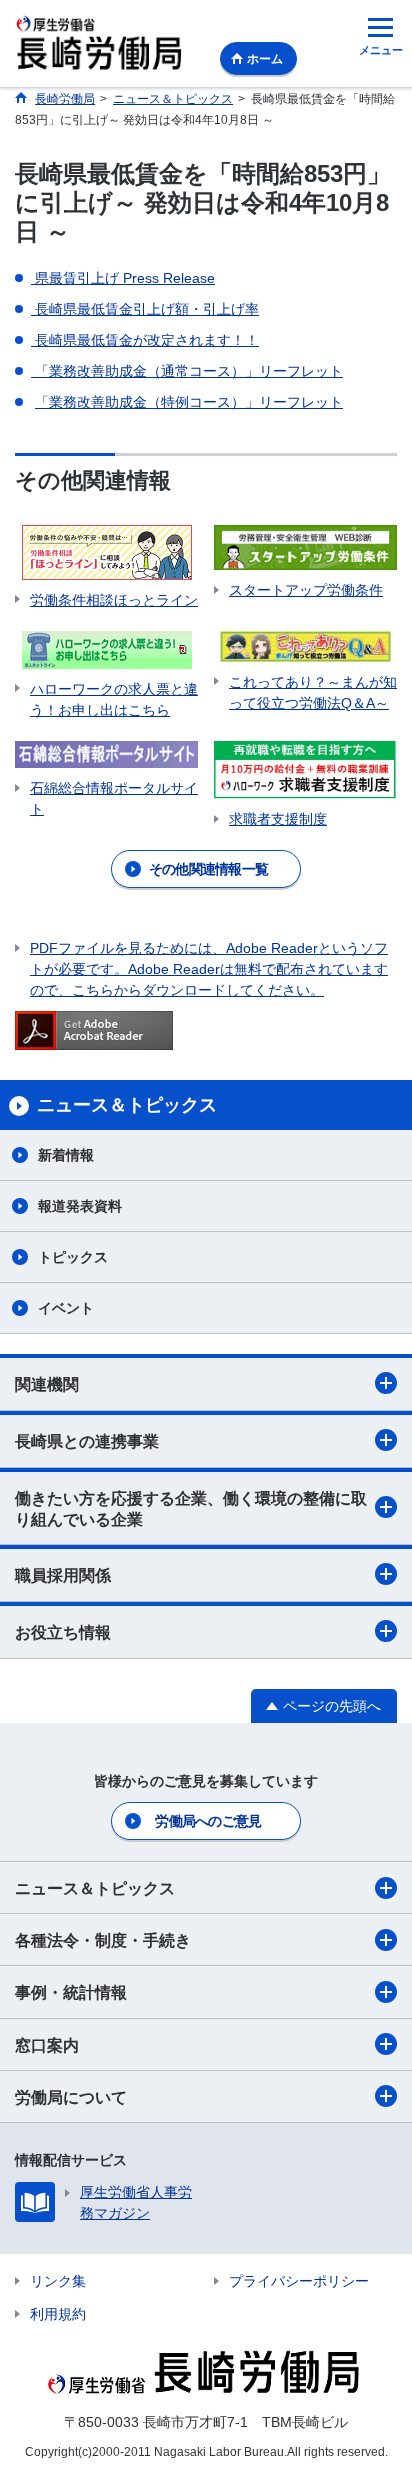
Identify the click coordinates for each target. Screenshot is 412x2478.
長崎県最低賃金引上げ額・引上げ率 (145, 309)
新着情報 (66, 1155)
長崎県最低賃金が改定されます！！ (145, 340)
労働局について (71, 2097)
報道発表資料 (80, 1206)
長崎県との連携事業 (87, 1441)
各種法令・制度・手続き (103, 1940)
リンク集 (58, 2281)
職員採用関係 (63, 1575)
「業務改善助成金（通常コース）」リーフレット (187, 371)
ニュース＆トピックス (95, 1888)
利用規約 (58, 2314)
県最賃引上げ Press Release (123, 278)
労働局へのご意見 (208, 1821)
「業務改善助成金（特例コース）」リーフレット (189, 402)
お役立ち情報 (63, 1632)
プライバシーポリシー (299, 2281)
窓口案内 (47, 2045)
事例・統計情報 (71, 1992)
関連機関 (47, 1384)
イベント (66, 1308)
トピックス (73, 1257)
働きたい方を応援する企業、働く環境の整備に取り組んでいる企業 (191, 1509)
